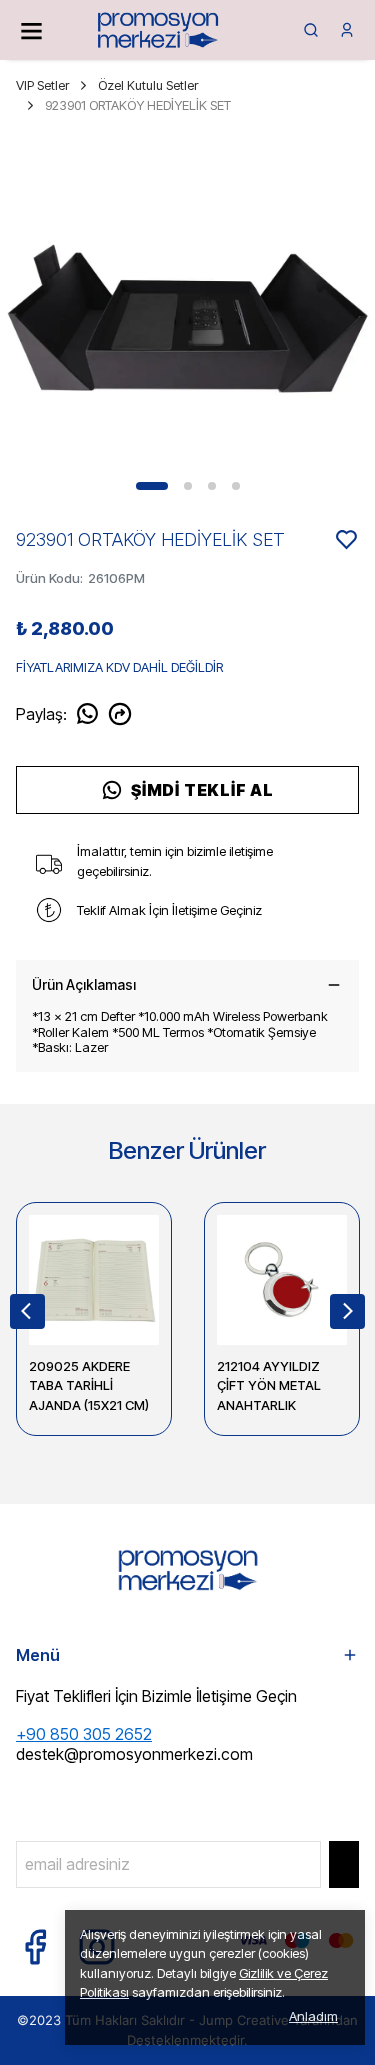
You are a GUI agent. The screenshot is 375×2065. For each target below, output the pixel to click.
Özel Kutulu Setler (148, 85)
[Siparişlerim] (347, 30)
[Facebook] (35, 1947)
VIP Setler (42, 85)
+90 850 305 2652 (84, 1734)
